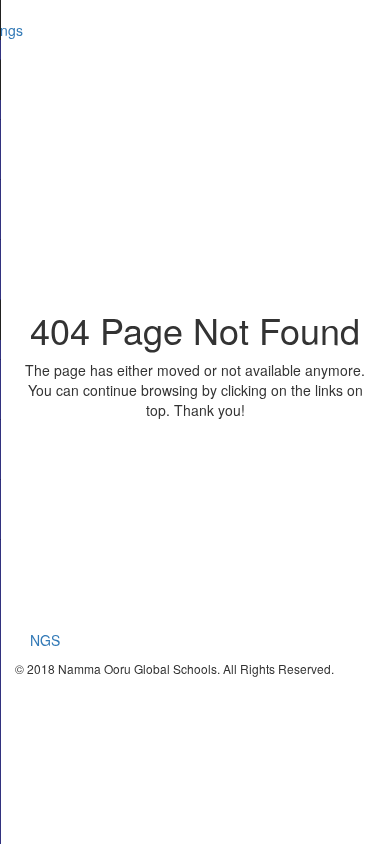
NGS (45, 640)
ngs (11, 30)
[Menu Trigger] (351, 30)
